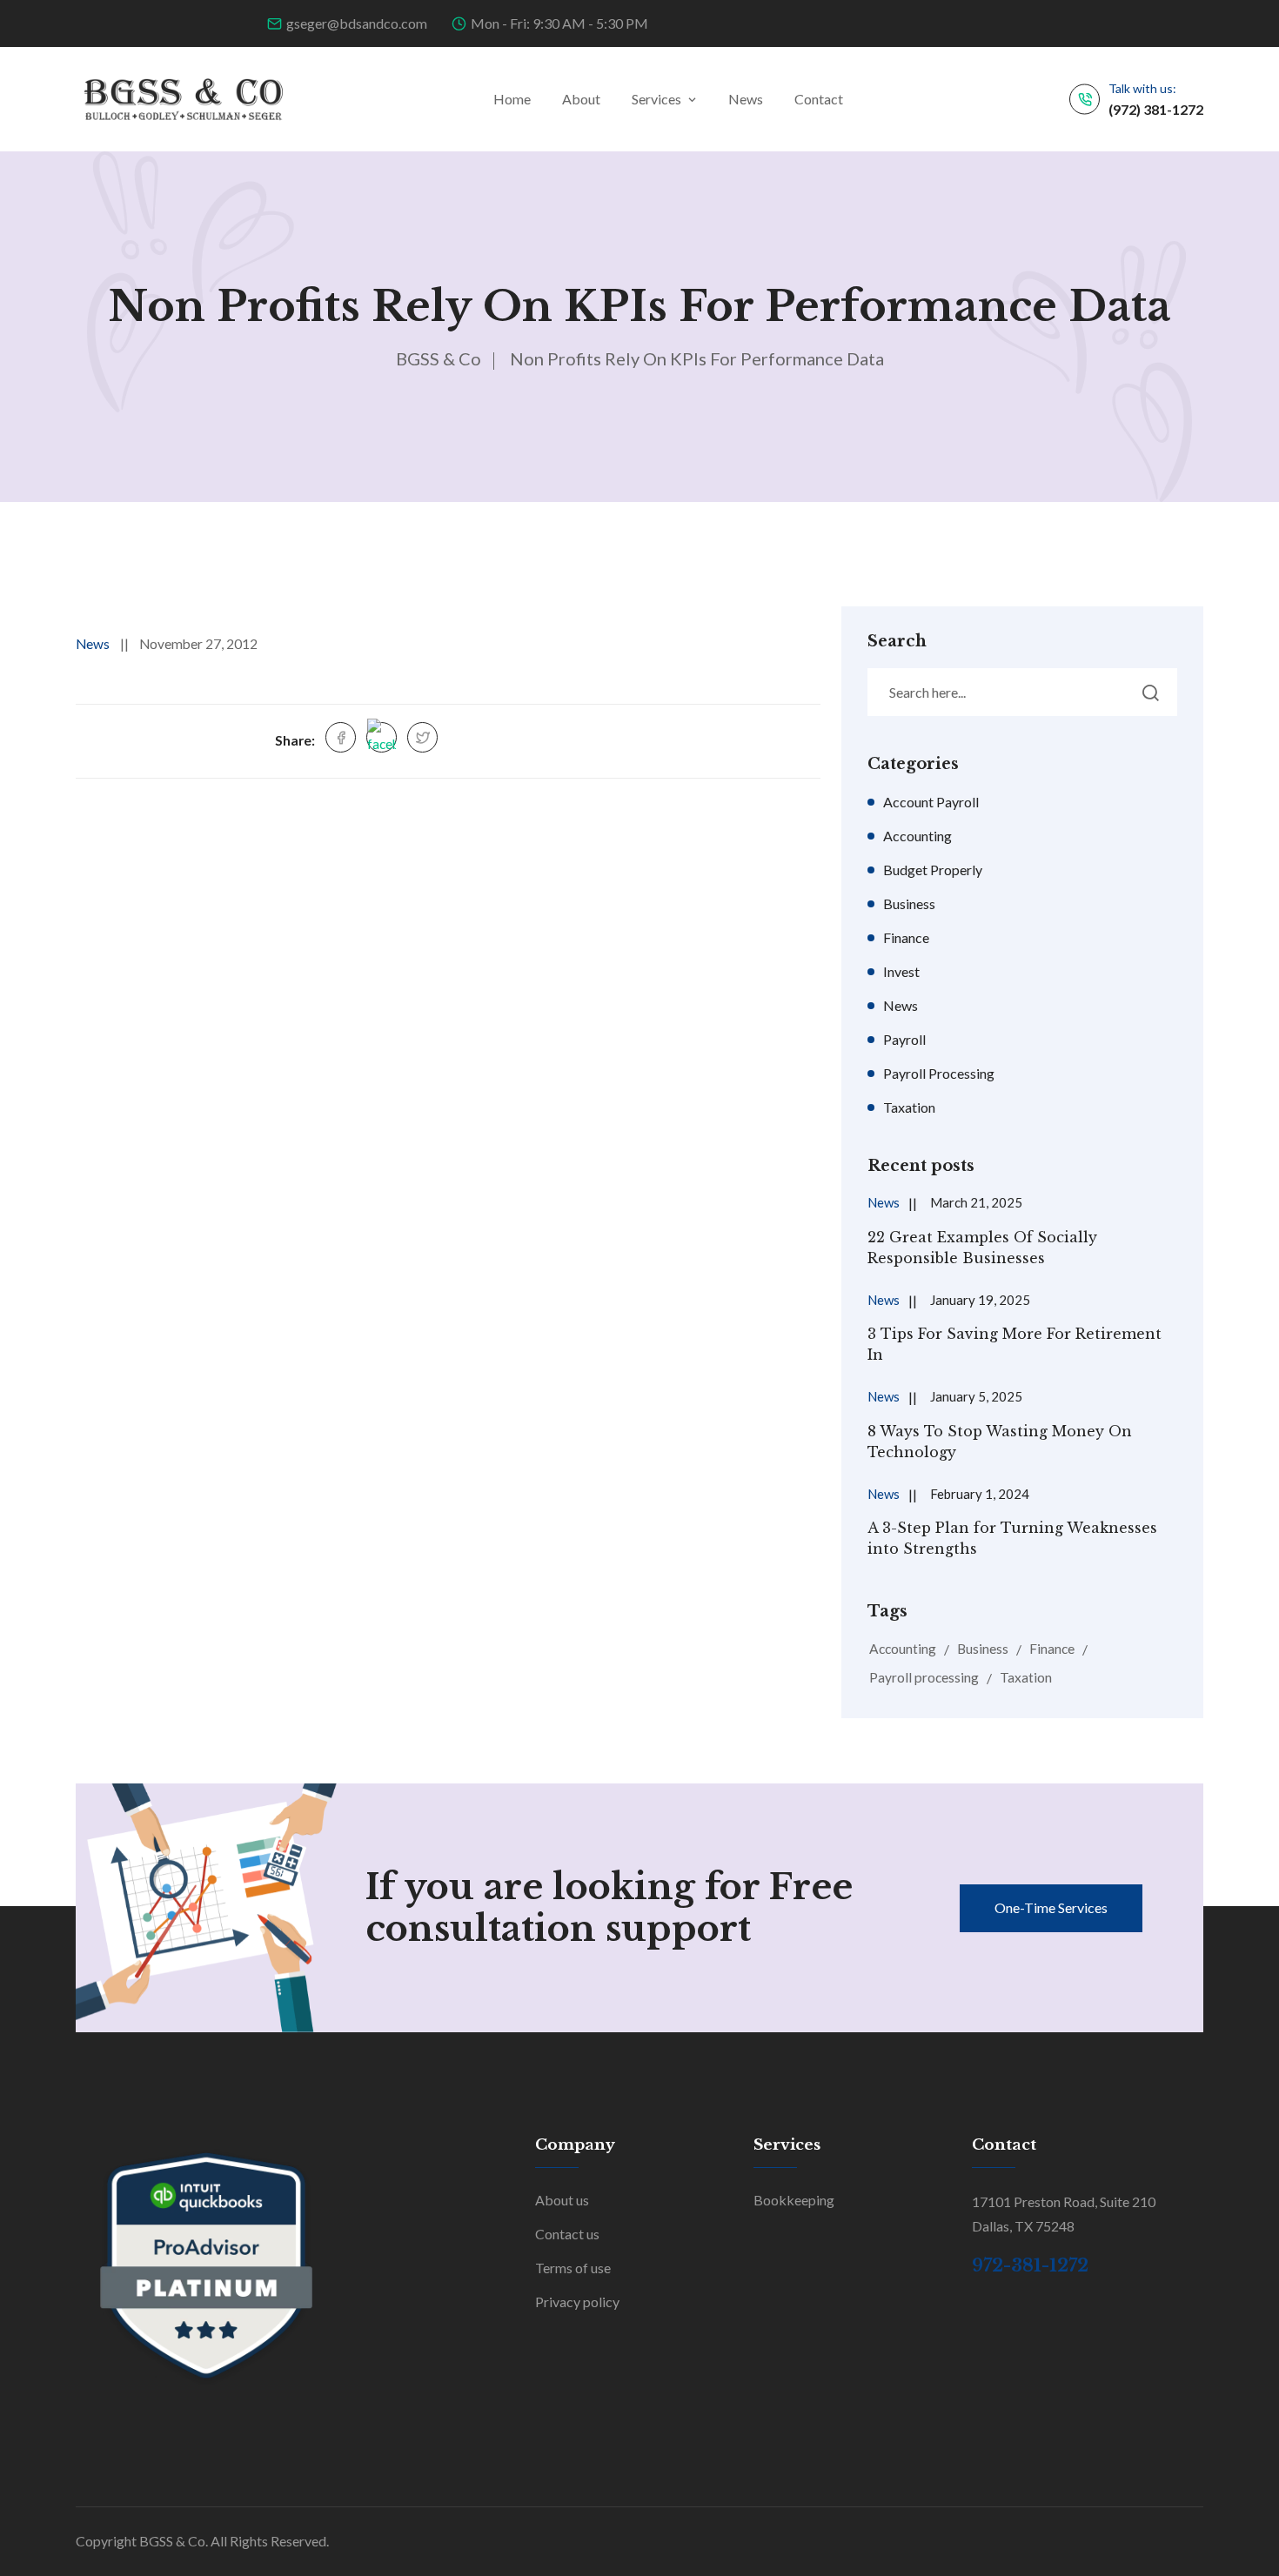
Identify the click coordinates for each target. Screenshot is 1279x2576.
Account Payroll (931, 802)
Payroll (904, 1039)
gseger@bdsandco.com (357, 23)
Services (656, 99)
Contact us (567, 2234)
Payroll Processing (939, 1073)
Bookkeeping (794, 2200)
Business (909, 903)
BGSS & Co (439, 358)
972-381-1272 (1030, 2265)
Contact (819, 99)
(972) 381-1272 (1156, 109)
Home (512, 99)
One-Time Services (1051, 1907)
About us (562, 2200)
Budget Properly (933, 870)
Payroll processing (924, 1677)
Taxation (909, 1107)
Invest (901, 971)
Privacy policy (577, 2302)
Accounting (917, 836)
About (581, 99)
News (746, 99)
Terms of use (573, 2268)
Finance (906, 937)
